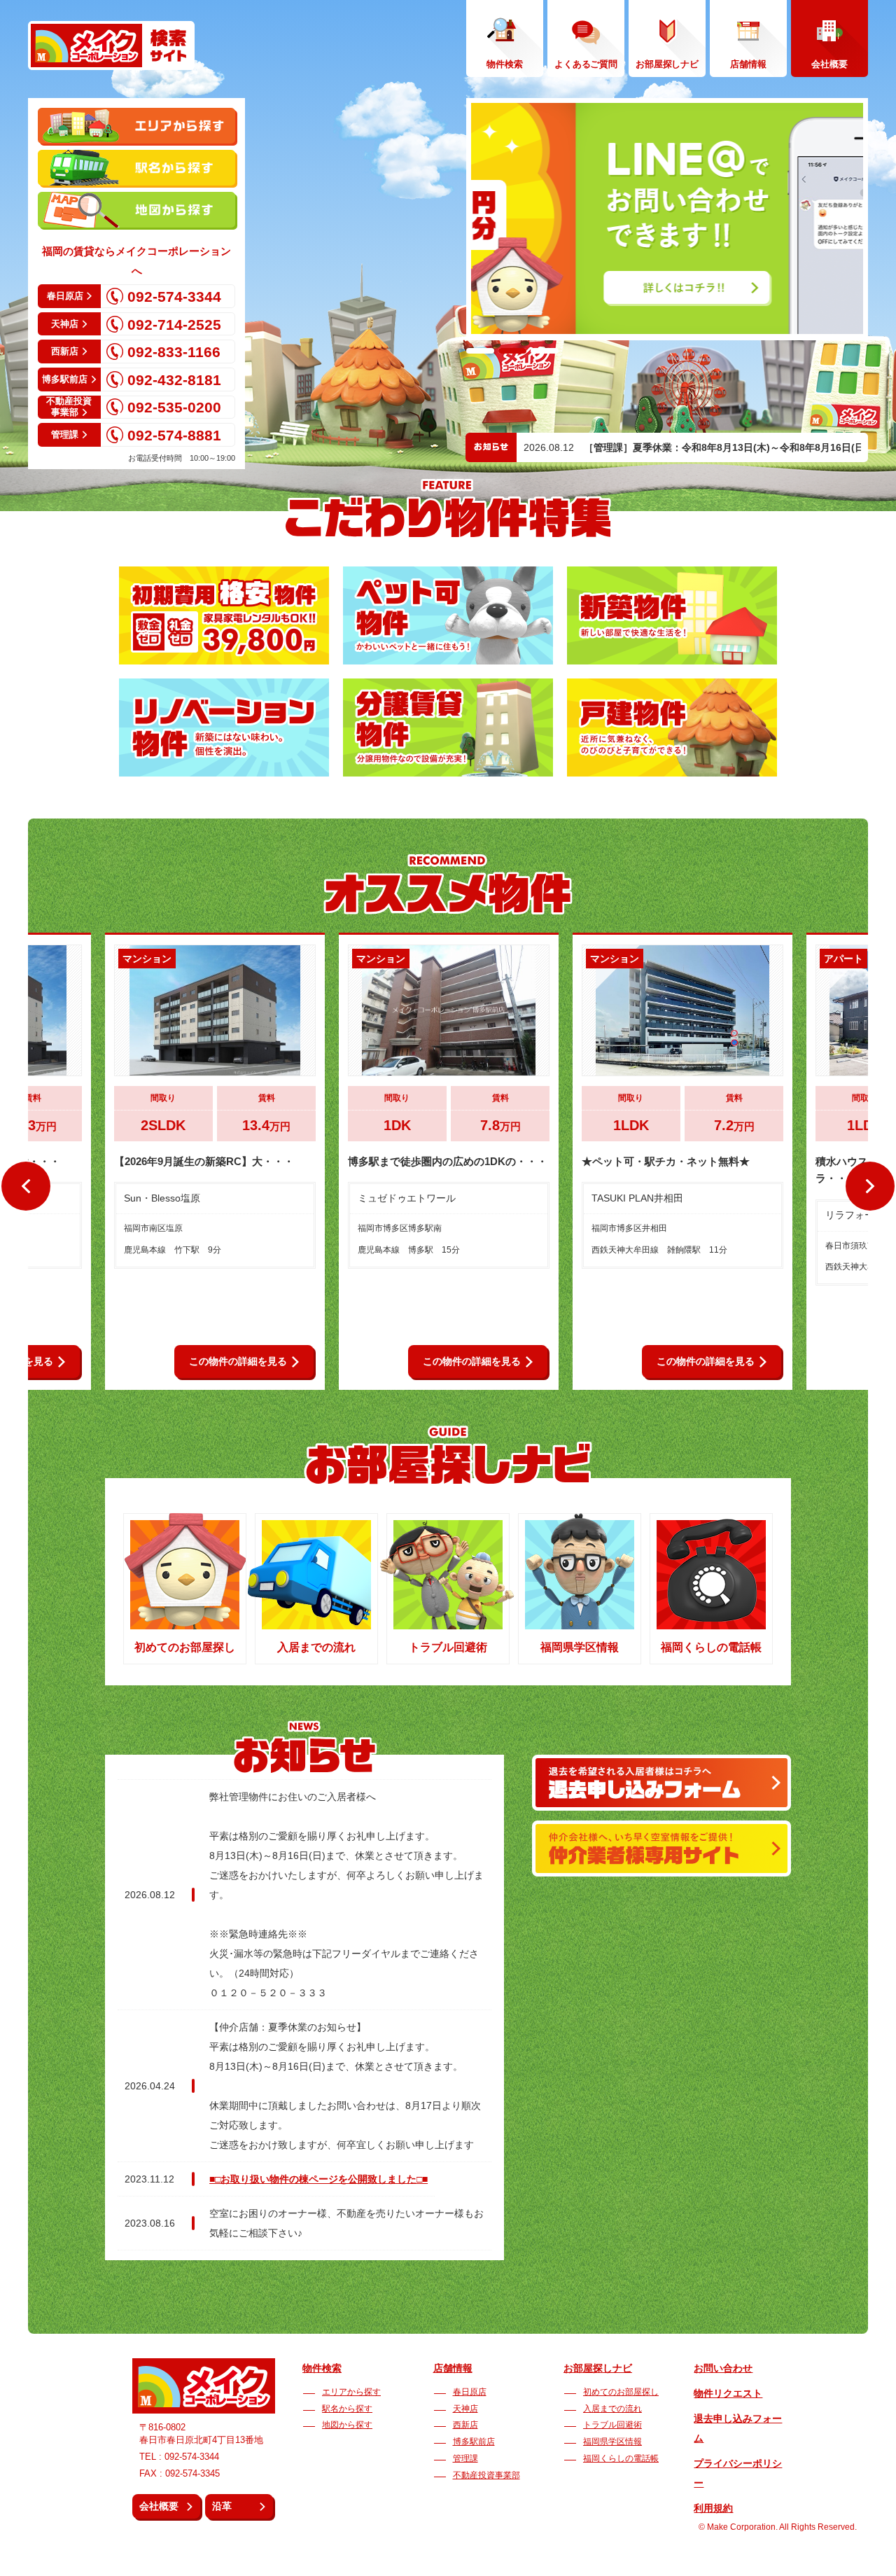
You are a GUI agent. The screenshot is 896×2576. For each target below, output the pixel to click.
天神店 (465, 2409)
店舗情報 (453, 2368)
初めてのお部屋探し (621, 2392)
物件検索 (322, 2368)
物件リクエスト (728, 2393)
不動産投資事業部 (486, 2475)
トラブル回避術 (612, 2425)
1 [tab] (480, 351)
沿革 (222, 2506)
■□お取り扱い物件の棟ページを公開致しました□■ (318, 2179)
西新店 (465, 2425)
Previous (27, 1185)
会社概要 (159, 2506)
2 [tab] (512, 351)
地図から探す (347, 2425)
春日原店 (470, 2392)
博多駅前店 (474, 2442)
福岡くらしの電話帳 (621, 2458)
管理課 (465, 2458)
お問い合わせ (723, 2368)
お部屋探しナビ (598, 2368)
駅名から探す (347, 2409)
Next (870, 1185)
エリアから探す (351, 2392)
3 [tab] (545, 351)
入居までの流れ (612, 2409)
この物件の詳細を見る (238, 1361)
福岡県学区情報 (612, 2442)
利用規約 (713, 2508)
